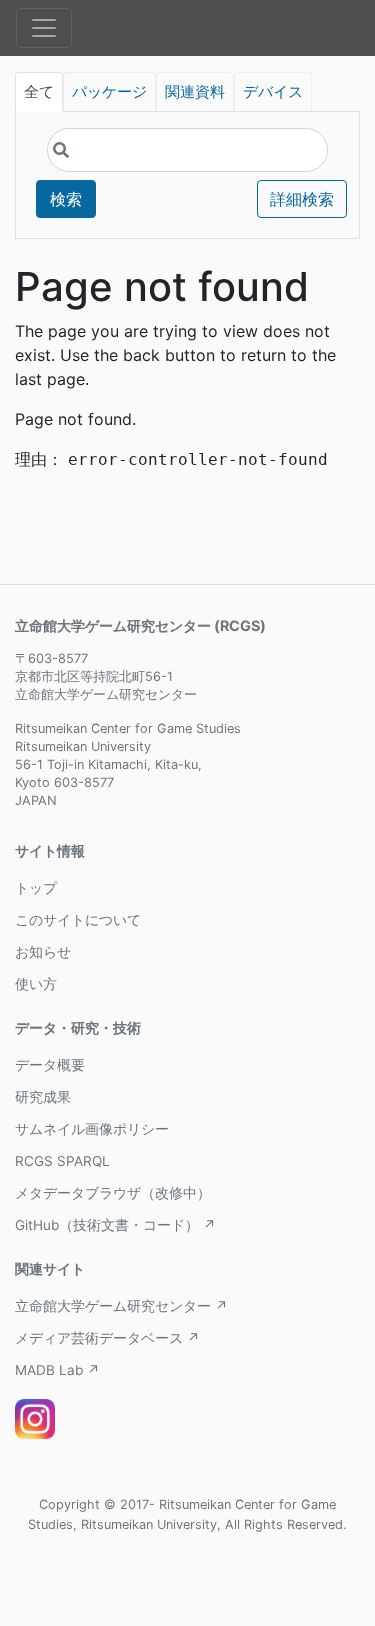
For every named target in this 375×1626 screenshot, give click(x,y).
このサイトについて (78, 920)
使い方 (36, 984)
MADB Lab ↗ (57, 1370)
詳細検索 (302, 199)
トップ (36, 888)
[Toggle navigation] (44, 28)
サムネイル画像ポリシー (92, 1129)
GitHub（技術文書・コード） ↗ (115, 1225)
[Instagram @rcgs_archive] (35, 1419)
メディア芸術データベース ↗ (107, 1338)
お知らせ (43, 952)
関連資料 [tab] (195, 92)
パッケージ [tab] (109, 92)
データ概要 (50, 1065)
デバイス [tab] (273, 92)
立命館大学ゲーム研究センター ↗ (121, 1306)
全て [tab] (39, 92)
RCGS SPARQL (62, 1161)
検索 (66, 199)
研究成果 (43, 1097)
